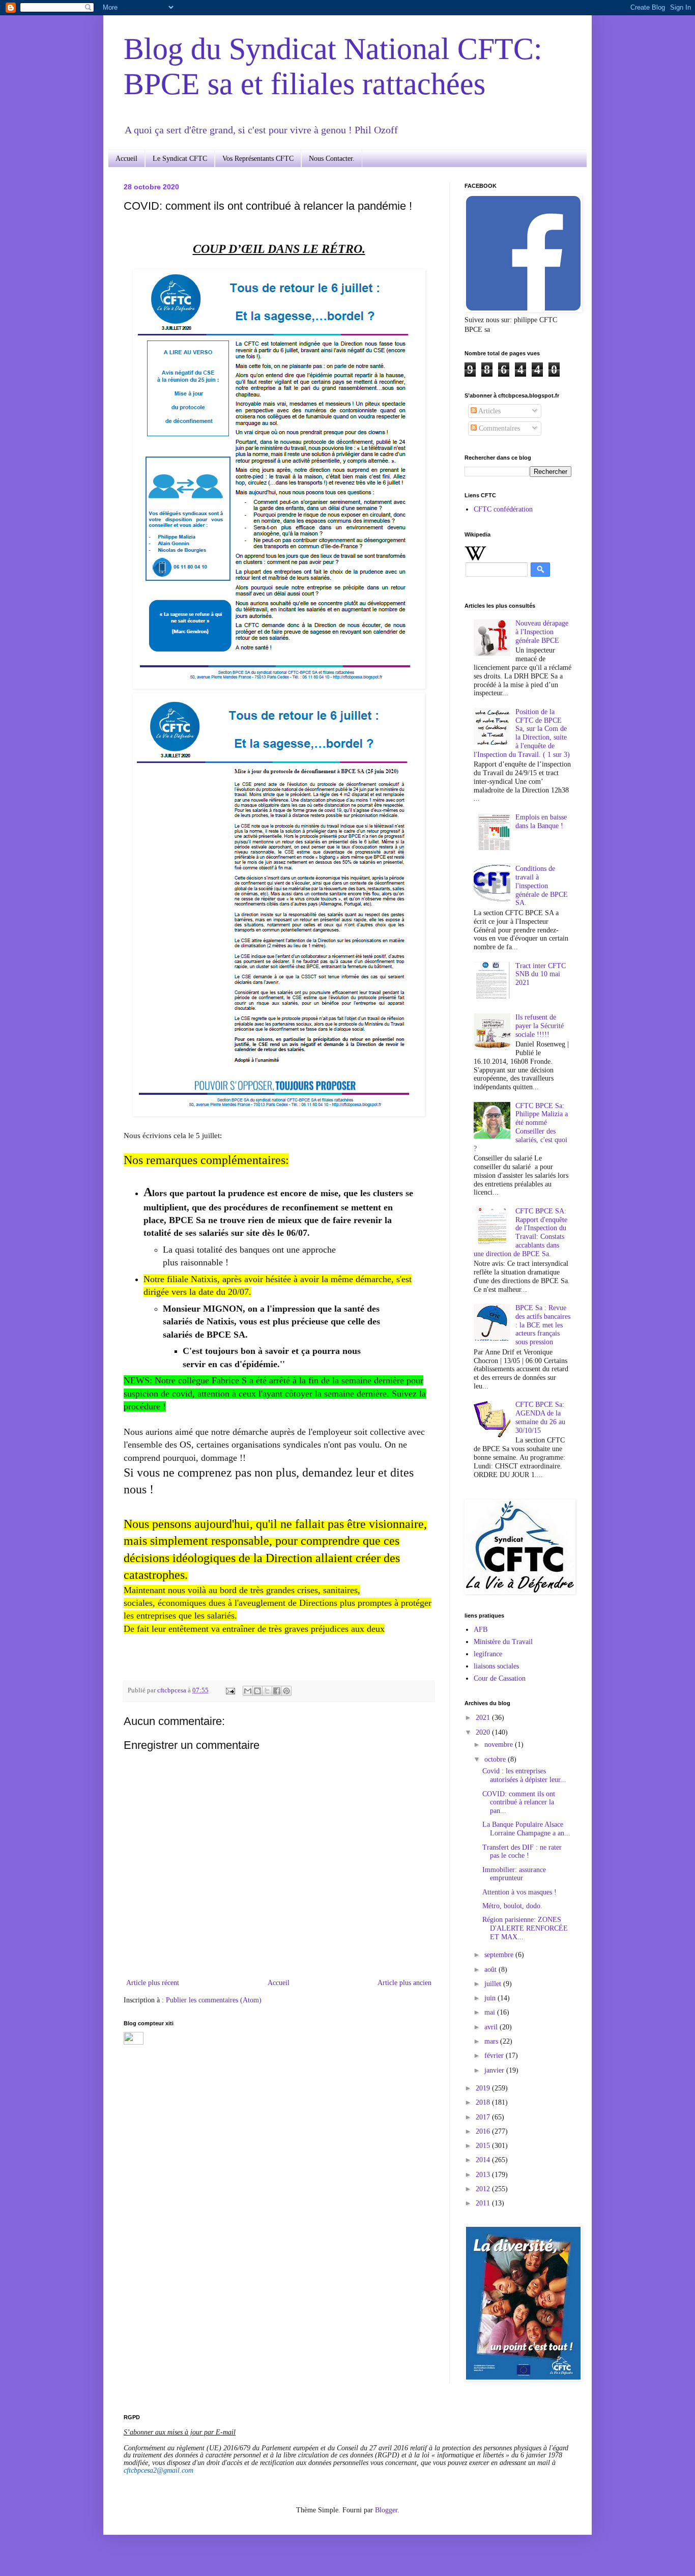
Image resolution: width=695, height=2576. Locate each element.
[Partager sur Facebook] (277, 1691)
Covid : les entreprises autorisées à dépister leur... (524, 1775)
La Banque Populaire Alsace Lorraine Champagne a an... (526, 1829)
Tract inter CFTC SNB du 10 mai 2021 (541, 974)
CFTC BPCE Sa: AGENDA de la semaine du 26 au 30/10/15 (540, 1417)
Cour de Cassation (500, 1678)
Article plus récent (153, 1983)
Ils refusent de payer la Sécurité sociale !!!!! (540, 1026)
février (495, 2056)
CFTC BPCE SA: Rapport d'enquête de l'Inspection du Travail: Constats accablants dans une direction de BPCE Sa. (521, 1233)
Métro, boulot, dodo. (512, 1906)
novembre (500, 1745)
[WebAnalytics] (134, 2042)
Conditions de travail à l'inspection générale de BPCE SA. (542, 886)
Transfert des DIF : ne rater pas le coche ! (522, 1852)
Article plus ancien (404, 1983)
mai (491, 2012)
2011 (484, 2203)
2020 (484, 1732)
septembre (500, 1955)
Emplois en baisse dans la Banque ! (541, 822)
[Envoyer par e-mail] (248, 1691)
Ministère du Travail (503, 1642)
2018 (484, 2102)
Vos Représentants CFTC (258, 159)
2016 (484, 2131)
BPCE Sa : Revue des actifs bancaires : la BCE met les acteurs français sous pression (543, 1325)
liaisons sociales (496, 1666)
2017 (484, 2117)
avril (492, 2027)
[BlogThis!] (257, 1691)
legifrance (488, 1654)
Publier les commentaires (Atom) (214, 2000)
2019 (484, 2088)
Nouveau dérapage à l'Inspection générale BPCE (542, 632)
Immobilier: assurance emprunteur (514, 1874)
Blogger (386, 2510)
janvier (495, 2070)
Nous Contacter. (332, 159)
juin (491, 1998)
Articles (489, 411)
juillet (494, 1984)
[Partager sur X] (267, 1691)
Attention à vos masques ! (519, 1892)
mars (492, 2041)
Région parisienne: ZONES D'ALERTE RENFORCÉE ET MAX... (525, 1928)
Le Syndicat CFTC (180, 159)
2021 (484, 1718)
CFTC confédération (503, 509)
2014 (484, 2160)
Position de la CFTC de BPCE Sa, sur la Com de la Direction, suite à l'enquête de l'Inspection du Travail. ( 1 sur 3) (522, 733)
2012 (484, 2189)
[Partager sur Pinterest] (286, 1691)
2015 (484, 2146)
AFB (481, 1630)
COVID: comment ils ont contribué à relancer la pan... (519, 1803)
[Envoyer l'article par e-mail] (230, 1690)
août (491, 1970)
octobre (496, 1759)
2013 (484, 2175)
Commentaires (498, 428)
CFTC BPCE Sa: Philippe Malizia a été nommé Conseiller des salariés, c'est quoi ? (521, 1127)
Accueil (126, 159)
